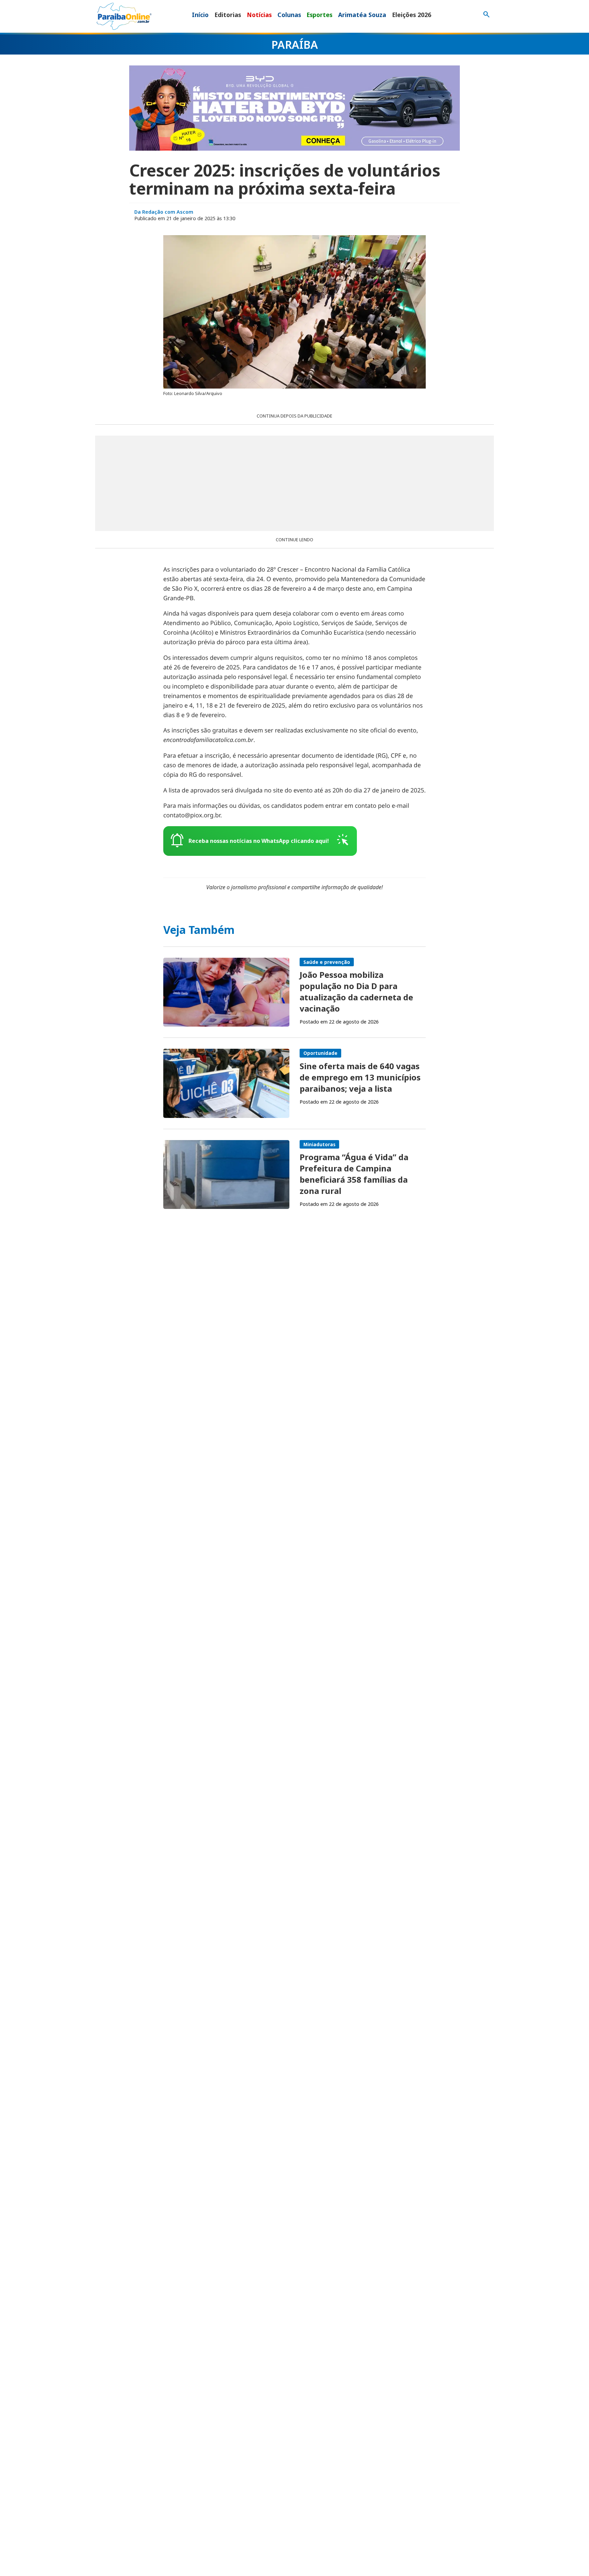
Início (200, 15)
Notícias (259, 15)
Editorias (228, 15)
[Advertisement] (294, 483)
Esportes (319, 15)
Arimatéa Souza (362, 15)
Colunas (289, 15)
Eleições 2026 (412, 15)
